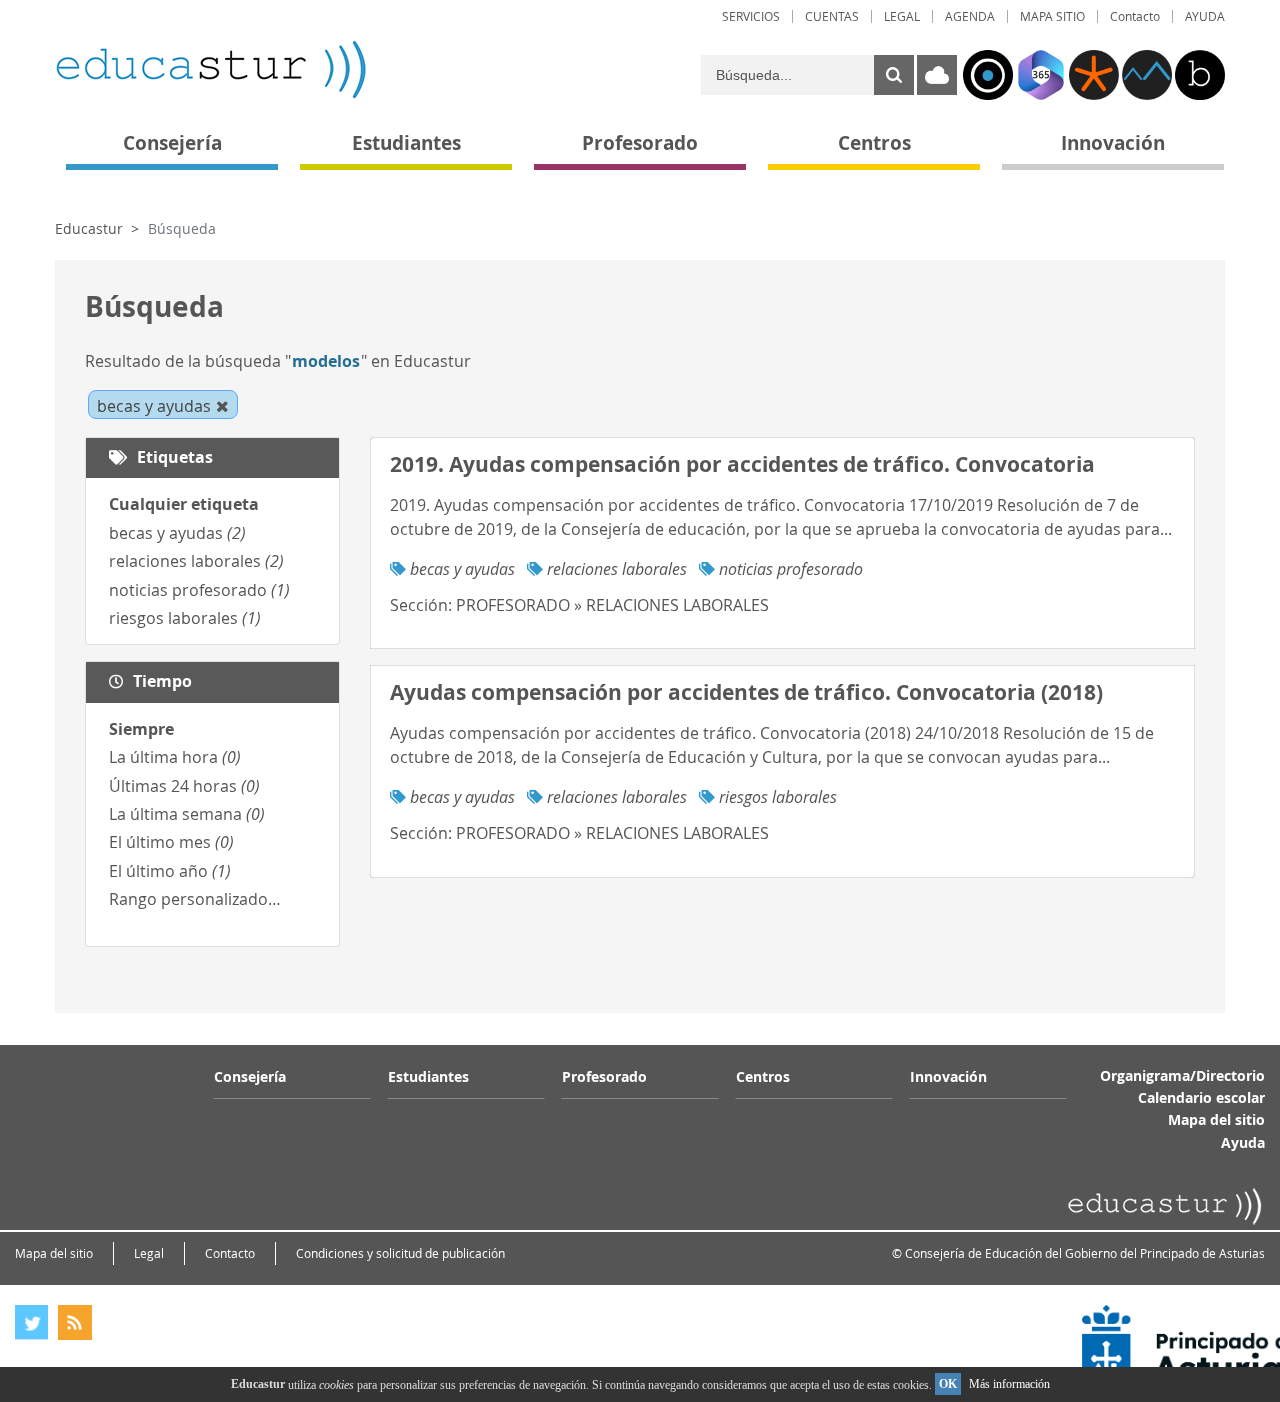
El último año (170, 871)
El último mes (171, 842)
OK (948, 1384)
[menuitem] (751, 16)
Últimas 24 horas (184, 786)
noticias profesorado (199, 590)
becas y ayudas (177, 533)
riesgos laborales (185, 618)
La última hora (175, 757)
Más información (1009, 1384)
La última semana (187, 814)
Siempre (141, 729)
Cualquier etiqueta (184, 504)
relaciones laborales (196, 561)
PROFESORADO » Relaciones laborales (612, 605)
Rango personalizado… (195, 899)
